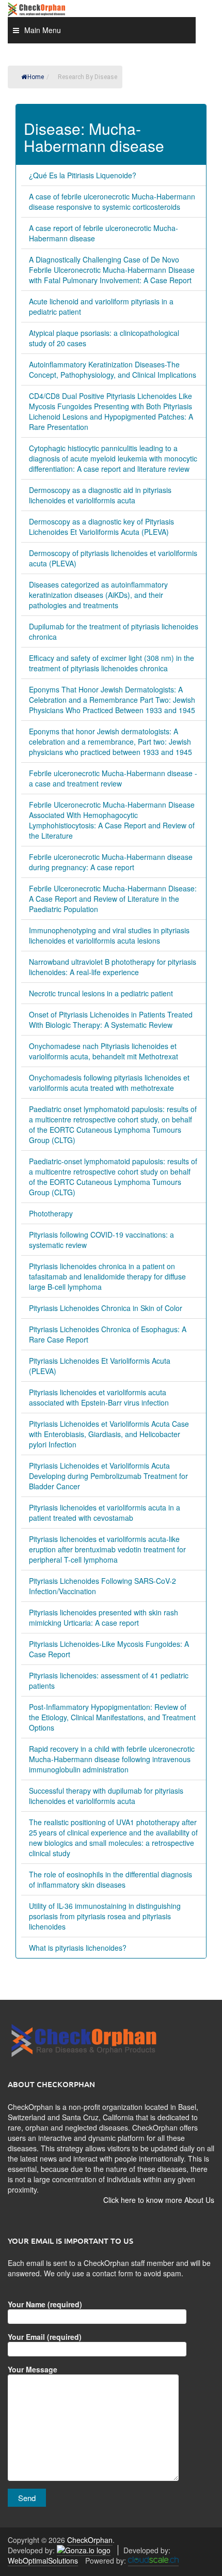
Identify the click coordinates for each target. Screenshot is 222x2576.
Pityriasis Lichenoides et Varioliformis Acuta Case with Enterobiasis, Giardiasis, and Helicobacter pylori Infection (109, 1434)
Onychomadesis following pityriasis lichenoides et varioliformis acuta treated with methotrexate (109, 1083)
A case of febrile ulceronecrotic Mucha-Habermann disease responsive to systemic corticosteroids (112, 202)
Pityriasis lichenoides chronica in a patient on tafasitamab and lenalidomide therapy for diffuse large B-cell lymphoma (107, 1276)
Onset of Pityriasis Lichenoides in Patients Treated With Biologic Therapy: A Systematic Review (111, 1020)
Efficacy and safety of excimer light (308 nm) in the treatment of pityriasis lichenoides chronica (112, 663)
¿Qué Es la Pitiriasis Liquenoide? (83, 175)
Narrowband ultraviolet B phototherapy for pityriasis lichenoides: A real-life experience (113, 967)
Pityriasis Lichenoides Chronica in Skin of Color (106, 1308)
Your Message (33, 2369)
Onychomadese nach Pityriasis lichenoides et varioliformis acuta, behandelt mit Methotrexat (104, 1051)
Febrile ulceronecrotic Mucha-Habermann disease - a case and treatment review (113, 778)
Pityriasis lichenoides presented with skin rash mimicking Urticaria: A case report (104, 1617)
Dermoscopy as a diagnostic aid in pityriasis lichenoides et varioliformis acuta (100, 495)
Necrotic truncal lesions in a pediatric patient (101, 993)
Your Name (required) (45, 2304)
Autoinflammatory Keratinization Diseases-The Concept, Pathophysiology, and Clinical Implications (113, 369)
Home (36, 77)
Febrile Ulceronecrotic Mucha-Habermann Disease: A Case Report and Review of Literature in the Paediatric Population (113, 899)
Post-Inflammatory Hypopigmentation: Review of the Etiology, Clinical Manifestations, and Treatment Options (112, 1717)
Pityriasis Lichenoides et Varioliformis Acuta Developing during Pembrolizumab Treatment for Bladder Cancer (108, 1476)
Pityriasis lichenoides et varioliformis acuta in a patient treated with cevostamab (105, 1513)
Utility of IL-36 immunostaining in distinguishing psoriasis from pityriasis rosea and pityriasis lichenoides (105, 1916)
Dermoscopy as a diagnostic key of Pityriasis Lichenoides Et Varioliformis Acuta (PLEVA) (101, 527)
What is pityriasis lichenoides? (78, 1948)
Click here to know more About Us (159, 2200)
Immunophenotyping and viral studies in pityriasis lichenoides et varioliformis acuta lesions (109, 935)
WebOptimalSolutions (43, 2560)
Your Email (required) (45, 2337)
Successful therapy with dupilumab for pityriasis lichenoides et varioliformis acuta (106, 1796)
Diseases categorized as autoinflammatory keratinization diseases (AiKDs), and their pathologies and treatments (98, 595)
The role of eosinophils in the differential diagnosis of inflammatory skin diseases (110, 1879)
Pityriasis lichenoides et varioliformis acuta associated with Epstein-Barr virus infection (99, 1397)
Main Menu (43, 30)
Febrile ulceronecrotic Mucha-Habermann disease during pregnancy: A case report (111, 862)
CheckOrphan (90, 2540)
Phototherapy (51, 1213)
